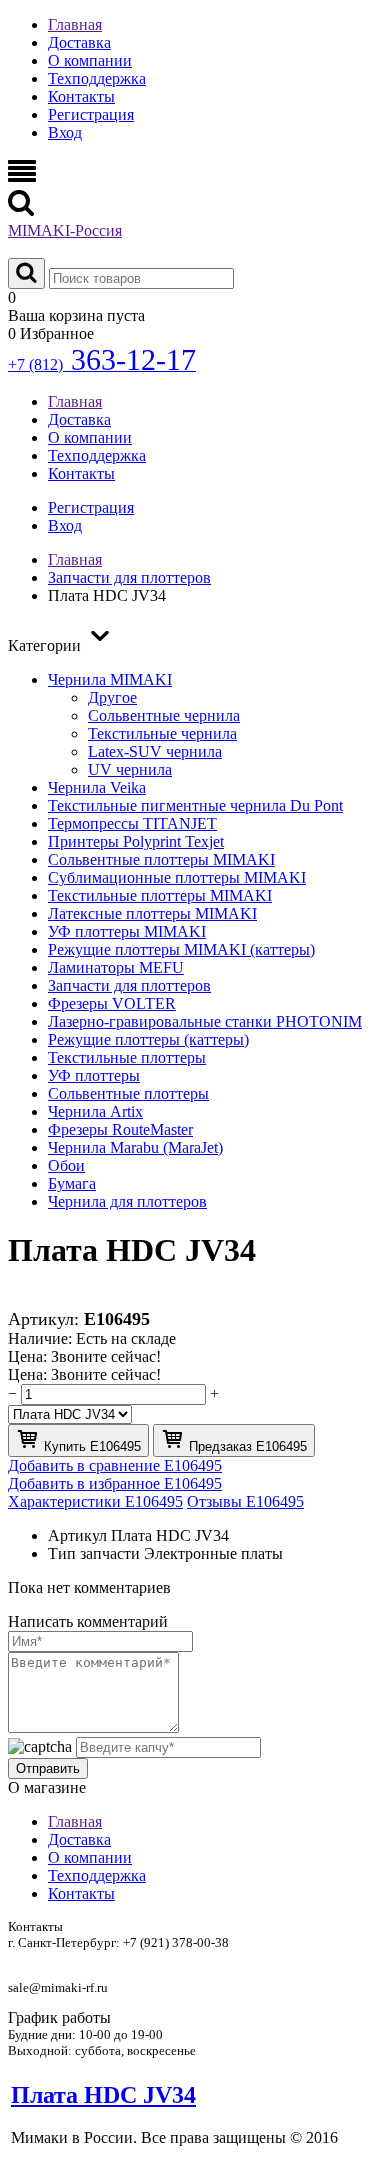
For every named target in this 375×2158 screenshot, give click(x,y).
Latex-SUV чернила (155, 751)
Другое (112, 697)
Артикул (77, 1535)
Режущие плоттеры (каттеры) (148, 1039)
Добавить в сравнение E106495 (115, 1465)
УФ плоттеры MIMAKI (127, 931)
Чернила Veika (97, 787)
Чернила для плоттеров (127, 1201)
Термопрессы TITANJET (132, 823)
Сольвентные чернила (164, 715)
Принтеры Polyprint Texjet (136, 841)
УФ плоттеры (94, 1075)
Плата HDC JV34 (103, 2095)
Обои (66, 1165)
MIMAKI (65, 230)
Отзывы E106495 (245, 1501)
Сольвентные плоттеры (128, 1093)
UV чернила (130, 769)
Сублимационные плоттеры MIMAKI (177, 877)
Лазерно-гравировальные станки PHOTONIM (205, 1021)
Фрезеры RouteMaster (120, 1129)
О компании (90, 60)
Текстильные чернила (162, 733)
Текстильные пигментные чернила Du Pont (195, 805)
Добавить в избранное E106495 (115, 1483)
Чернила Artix (95, 1111)
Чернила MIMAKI (110, 679)
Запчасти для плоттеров (129, 985)
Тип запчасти (94, 1553)
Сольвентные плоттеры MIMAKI (161, 859)
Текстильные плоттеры (127, 1057)
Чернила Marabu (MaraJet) (135, 1147)
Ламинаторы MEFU (116, 967)
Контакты (81, 96)
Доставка (79, 42)
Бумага (72, 1183)
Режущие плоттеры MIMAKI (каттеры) (181, 949)
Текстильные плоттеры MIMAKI (160, 895)
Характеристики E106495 (95, 1501)
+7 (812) (102, 364)
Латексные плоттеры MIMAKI (152, 913)
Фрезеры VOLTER (112, 1003)
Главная (75, 24)
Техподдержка (97, 78)
